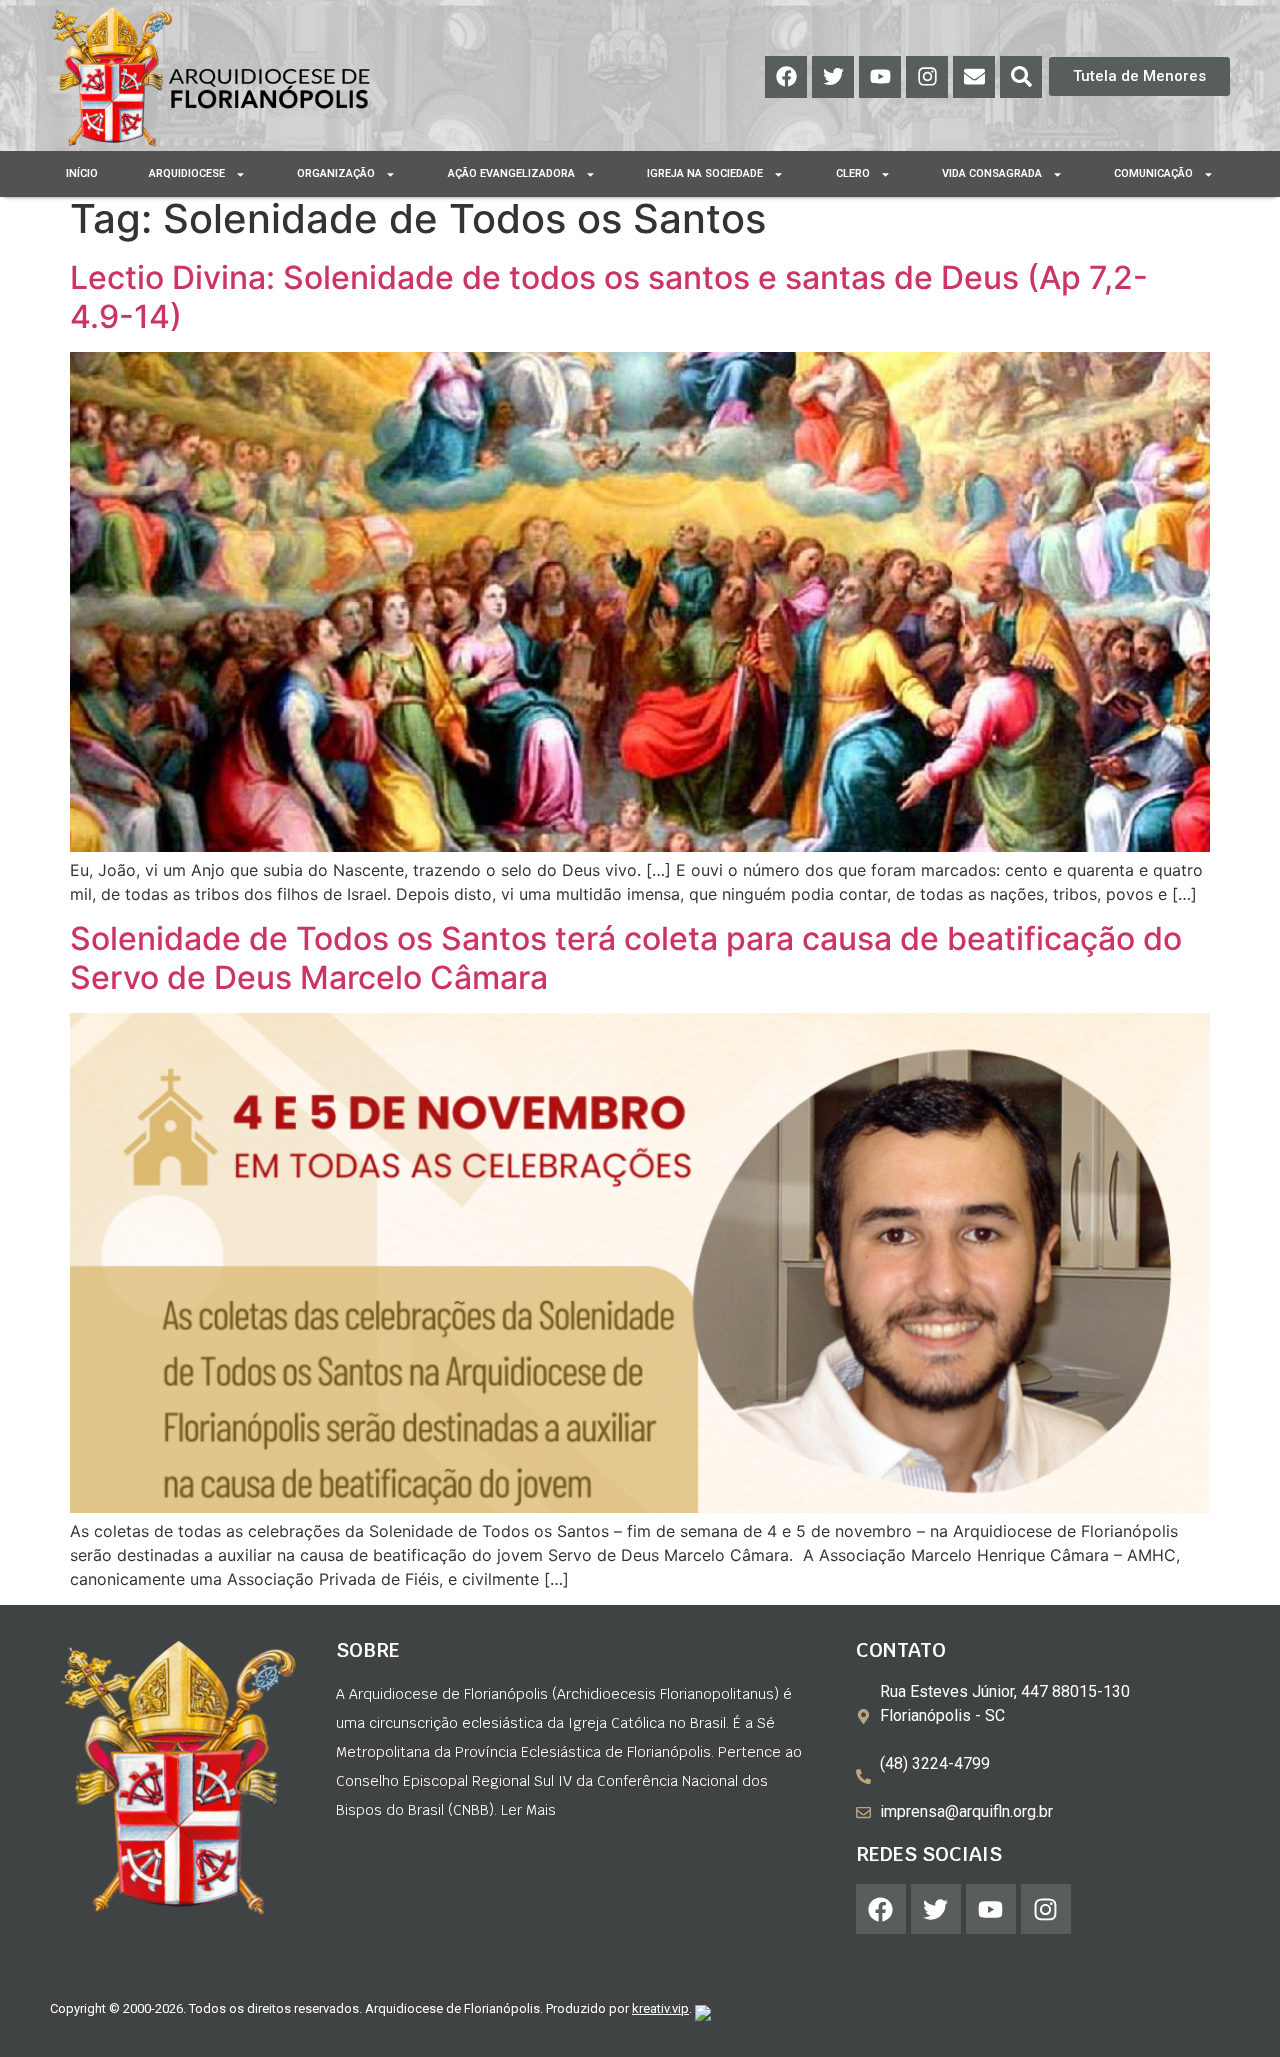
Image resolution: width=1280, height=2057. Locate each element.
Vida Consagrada (992, 173)
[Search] (1021, 77)
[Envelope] (974, 77)
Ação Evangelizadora (511, 173)
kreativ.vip (660, 2008)
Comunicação (1153, 173)
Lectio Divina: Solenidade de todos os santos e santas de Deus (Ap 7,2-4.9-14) (609, 296)
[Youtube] (880, 77)
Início (82, 173)
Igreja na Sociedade (705, 173)
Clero (853, 173)
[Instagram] (927, 77)
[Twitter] (833, 77)
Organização (336, 173)
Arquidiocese (187, 173)
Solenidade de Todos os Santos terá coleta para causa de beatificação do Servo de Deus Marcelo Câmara (626, 957)
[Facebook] (786, 77)
